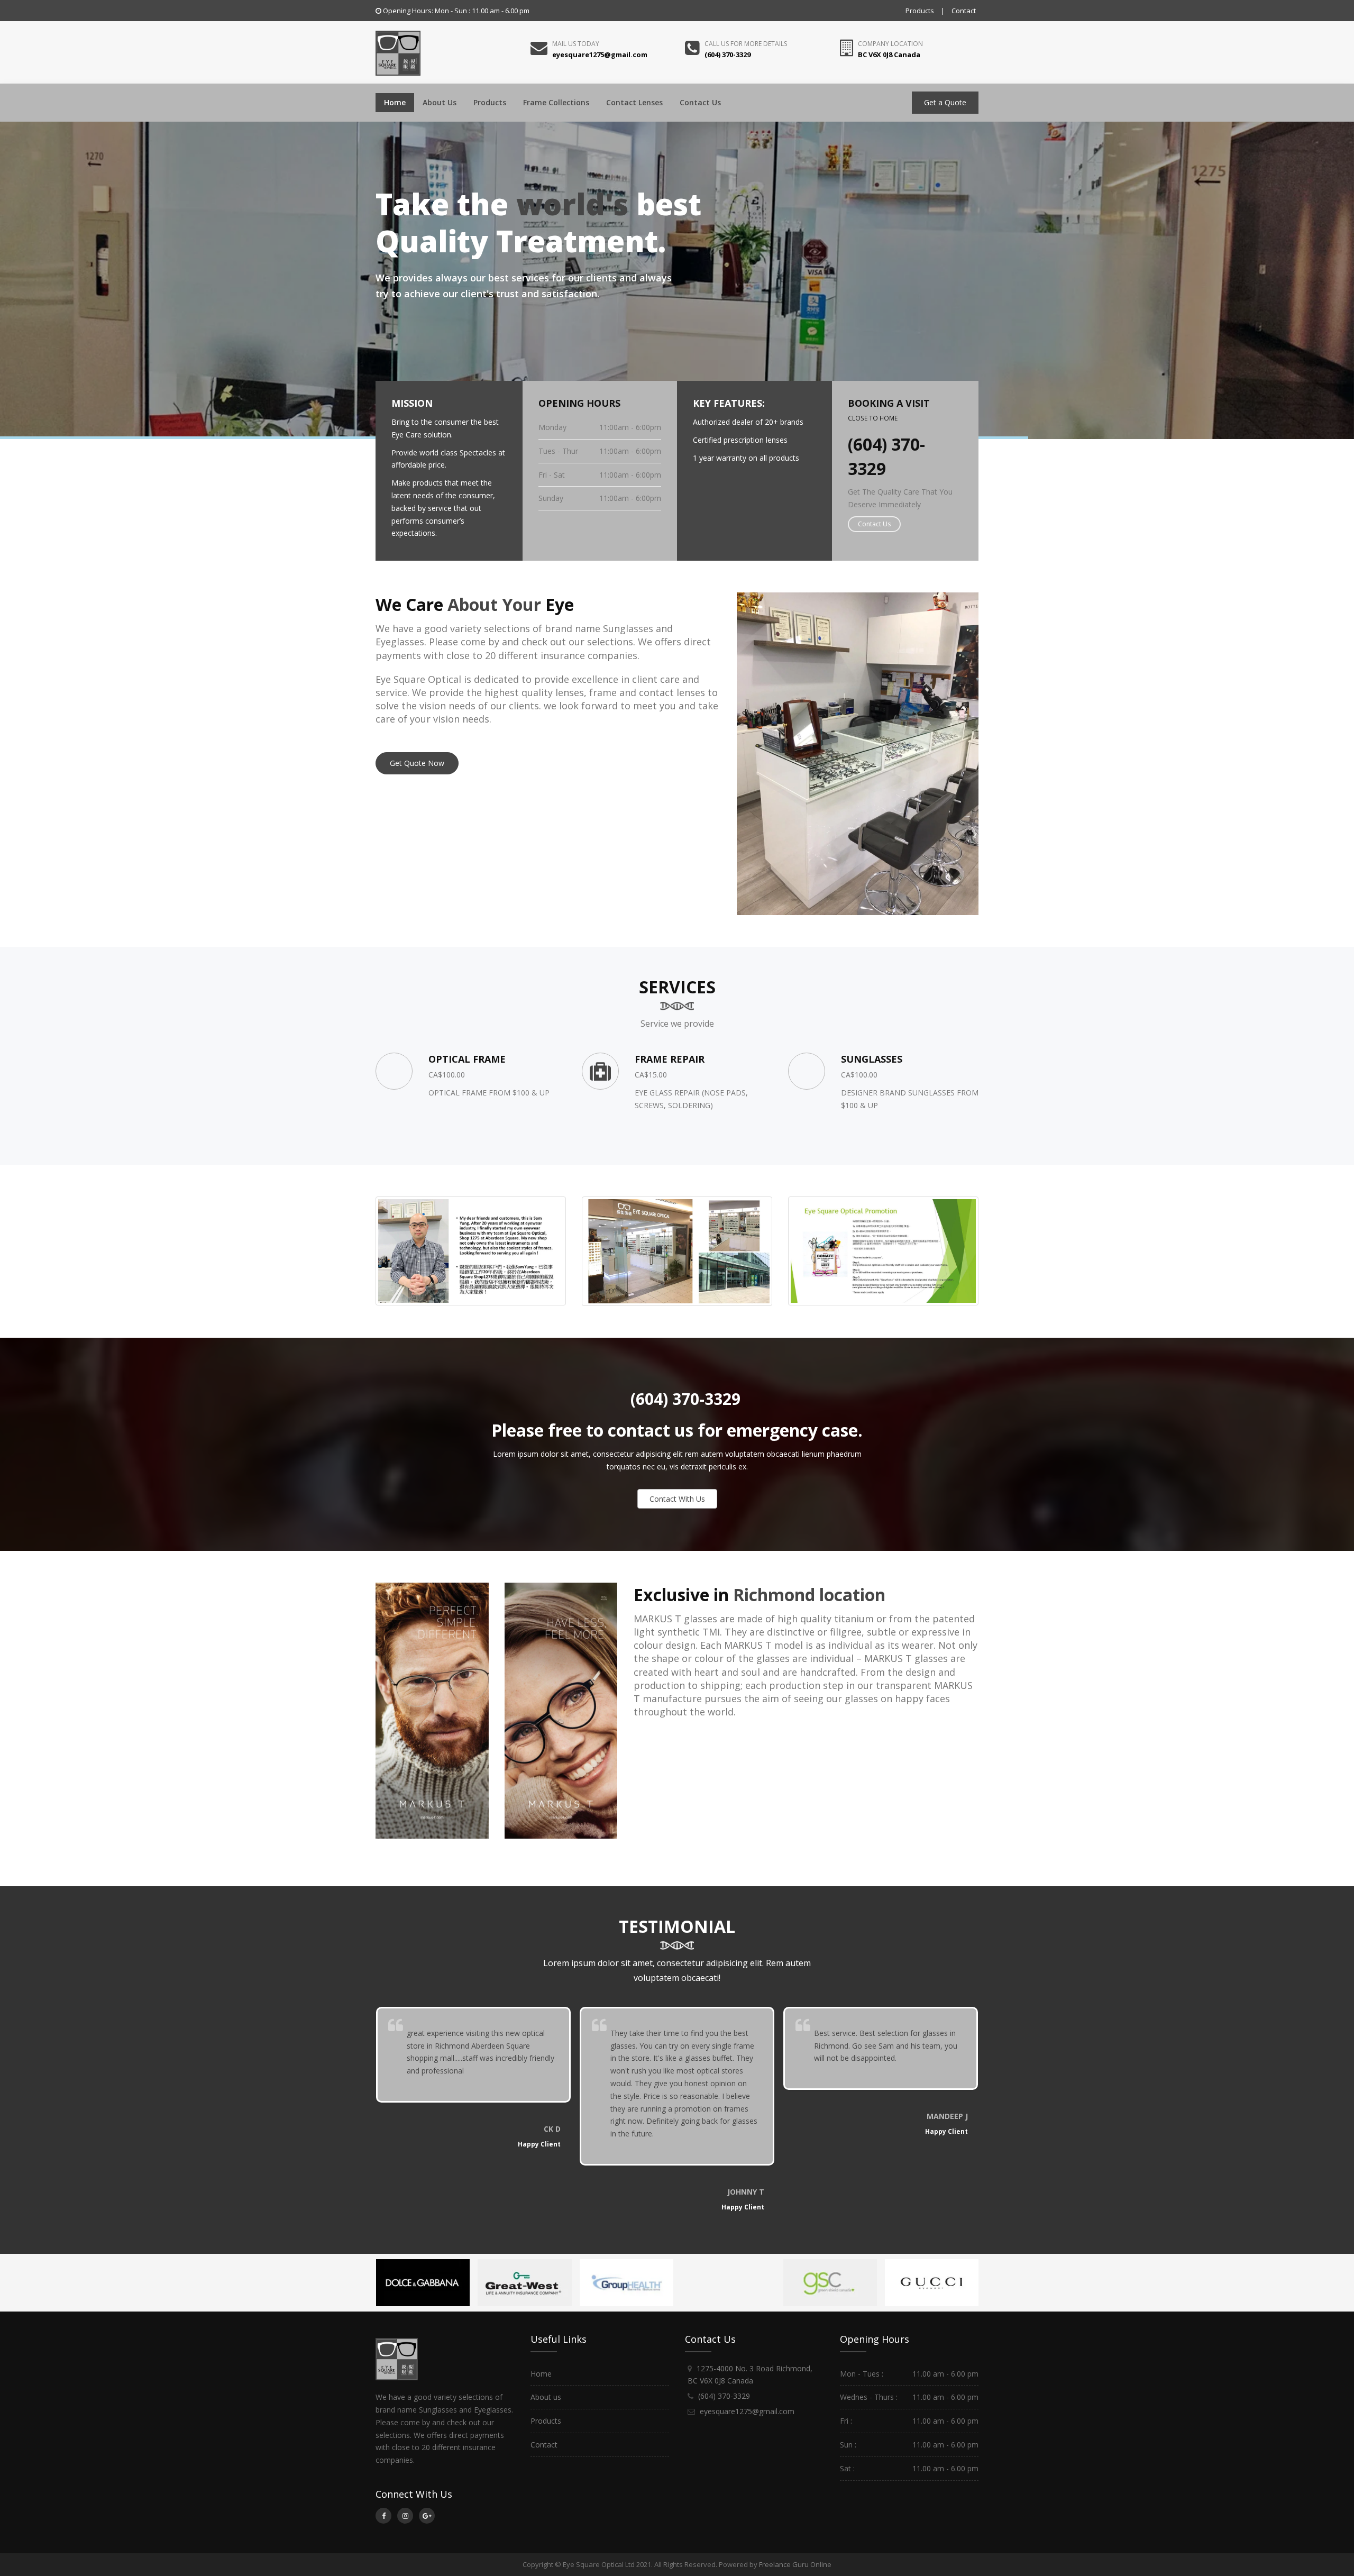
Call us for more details (746, 44)
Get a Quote (945, 102)
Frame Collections (556, 102)
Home (395, 102)
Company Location (890, 44)
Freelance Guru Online (795, 2564)
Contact (964, 11)
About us (546, 2397)
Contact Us (700, 102)
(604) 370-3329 (683, 1399)
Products (920, 11)
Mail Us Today (576, 44)
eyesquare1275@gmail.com (747, 2411)
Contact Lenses (634, 102)
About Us (440, 102)
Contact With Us (677, 1499)
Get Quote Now (417, 763)
